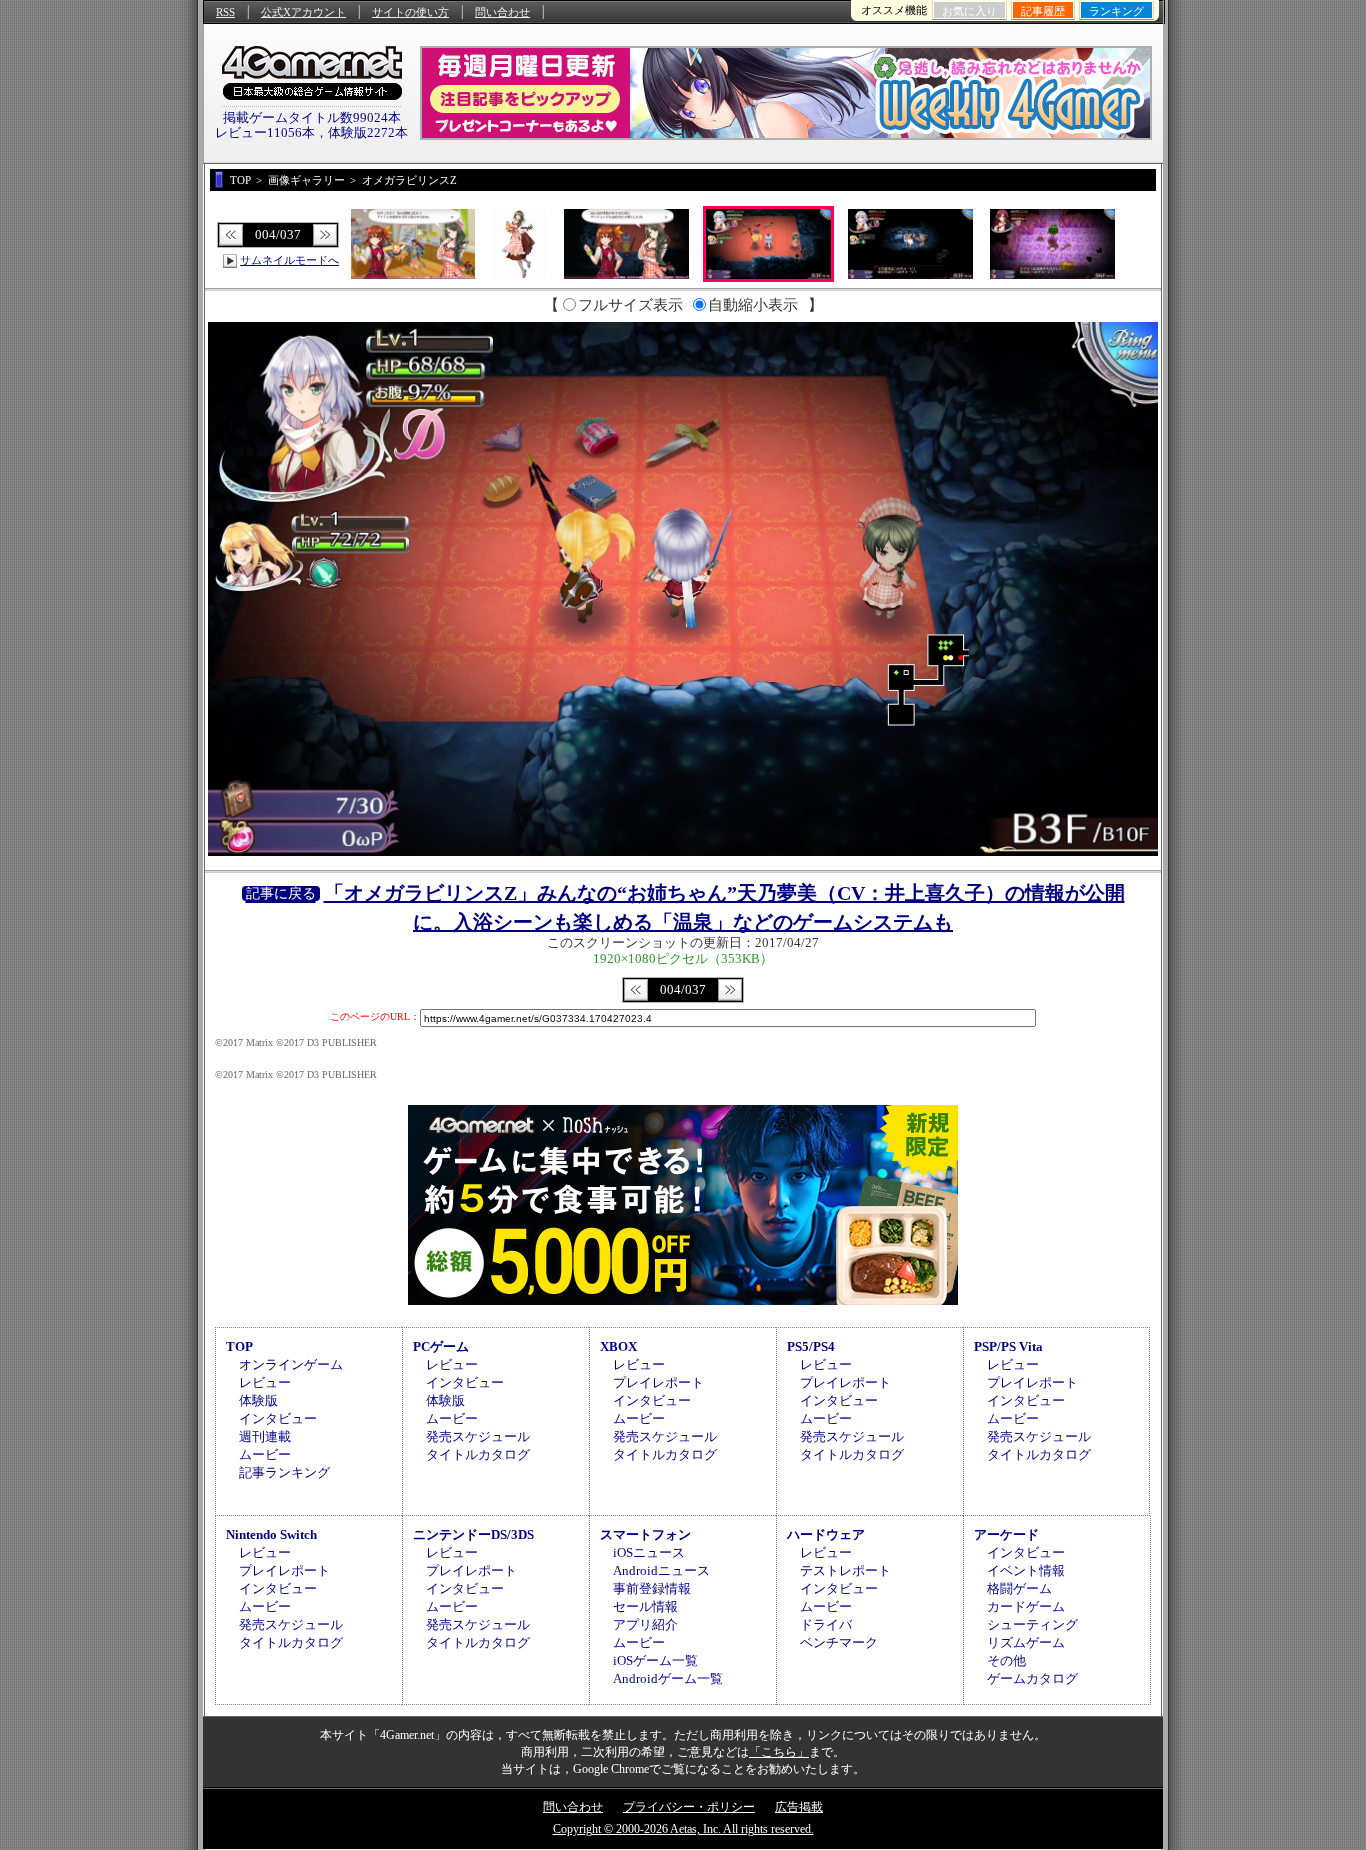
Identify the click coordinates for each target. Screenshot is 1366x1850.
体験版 (258, 1400)
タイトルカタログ (478, 1454)
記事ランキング (284, 1472)
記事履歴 (1043, 11)
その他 (1006, 1660)
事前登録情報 (652, 1588)
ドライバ (826, 1624)
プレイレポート (658, 1382)
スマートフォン (645, 1534)
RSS (225, 12)
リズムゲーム (1026, 1642)
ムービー (265, 1454)
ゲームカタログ (1032, 1678)
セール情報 (645, 1606)
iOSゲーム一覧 (655, 1660)
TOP (239, 1346)
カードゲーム (1026, 1606)
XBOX (618, 1346)
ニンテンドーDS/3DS (473, 1534)
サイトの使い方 (410, 12)
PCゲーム (441, 1346)
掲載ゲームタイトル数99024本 (312, 117)
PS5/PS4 (811, 1346)
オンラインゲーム (291, 1364)
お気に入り (969, 11)
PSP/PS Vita (1008, 1346)
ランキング (1116, 11)
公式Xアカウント (303, 12)
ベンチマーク (839, 1642)
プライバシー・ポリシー (689, 1807)
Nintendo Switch (271, 1534)
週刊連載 (265, 1436)
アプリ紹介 (645, 1624)
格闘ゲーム (1019, 1588)
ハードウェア (826, 1534)
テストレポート (845, 1570)
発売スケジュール (478, 1436)
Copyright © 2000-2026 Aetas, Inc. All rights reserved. (683, 1829)
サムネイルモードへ (289, 260)
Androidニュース (661, 1570)
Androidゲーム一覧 (668, 1678)
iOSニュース (649, 1552)
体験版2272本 (368, 132)
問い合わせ (502, 12)
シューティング (1032, 1624)
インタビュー (278, 1418)
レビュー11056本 (265, 132)
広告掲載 (799, 1807)
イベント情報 (1026, 1570)
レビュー (265, 1382)
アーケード (1006, 1534)
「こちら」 (779, 1752)
